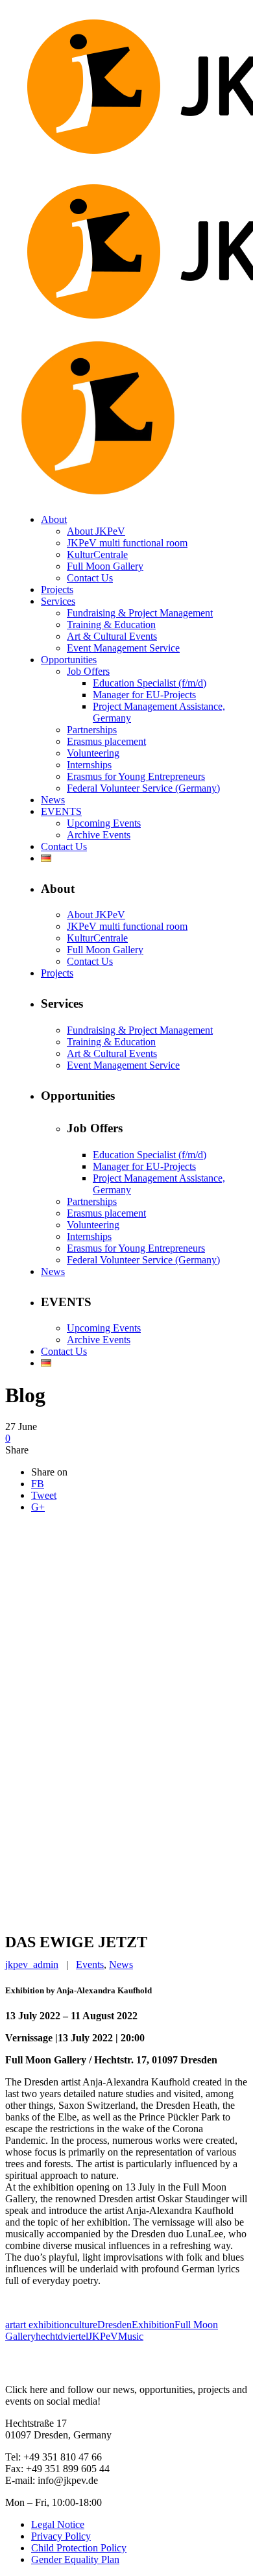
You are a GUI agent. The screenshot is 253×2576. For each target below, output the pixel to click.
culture (83, 2325)
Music (131, 2336)
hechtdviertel (62, 2336)
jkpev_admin (32, 1964)
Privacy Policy (61, 2536)
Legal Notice (58, 2524)
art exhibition (42, 2325)
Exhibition (153, 2325)
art (10, 2325)
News (121, 1964)
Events (90, 1964)
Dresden (114, 2325)
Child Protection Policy (79, 2548)
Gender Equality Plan (75, 2559)
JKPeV (103, 2336)
